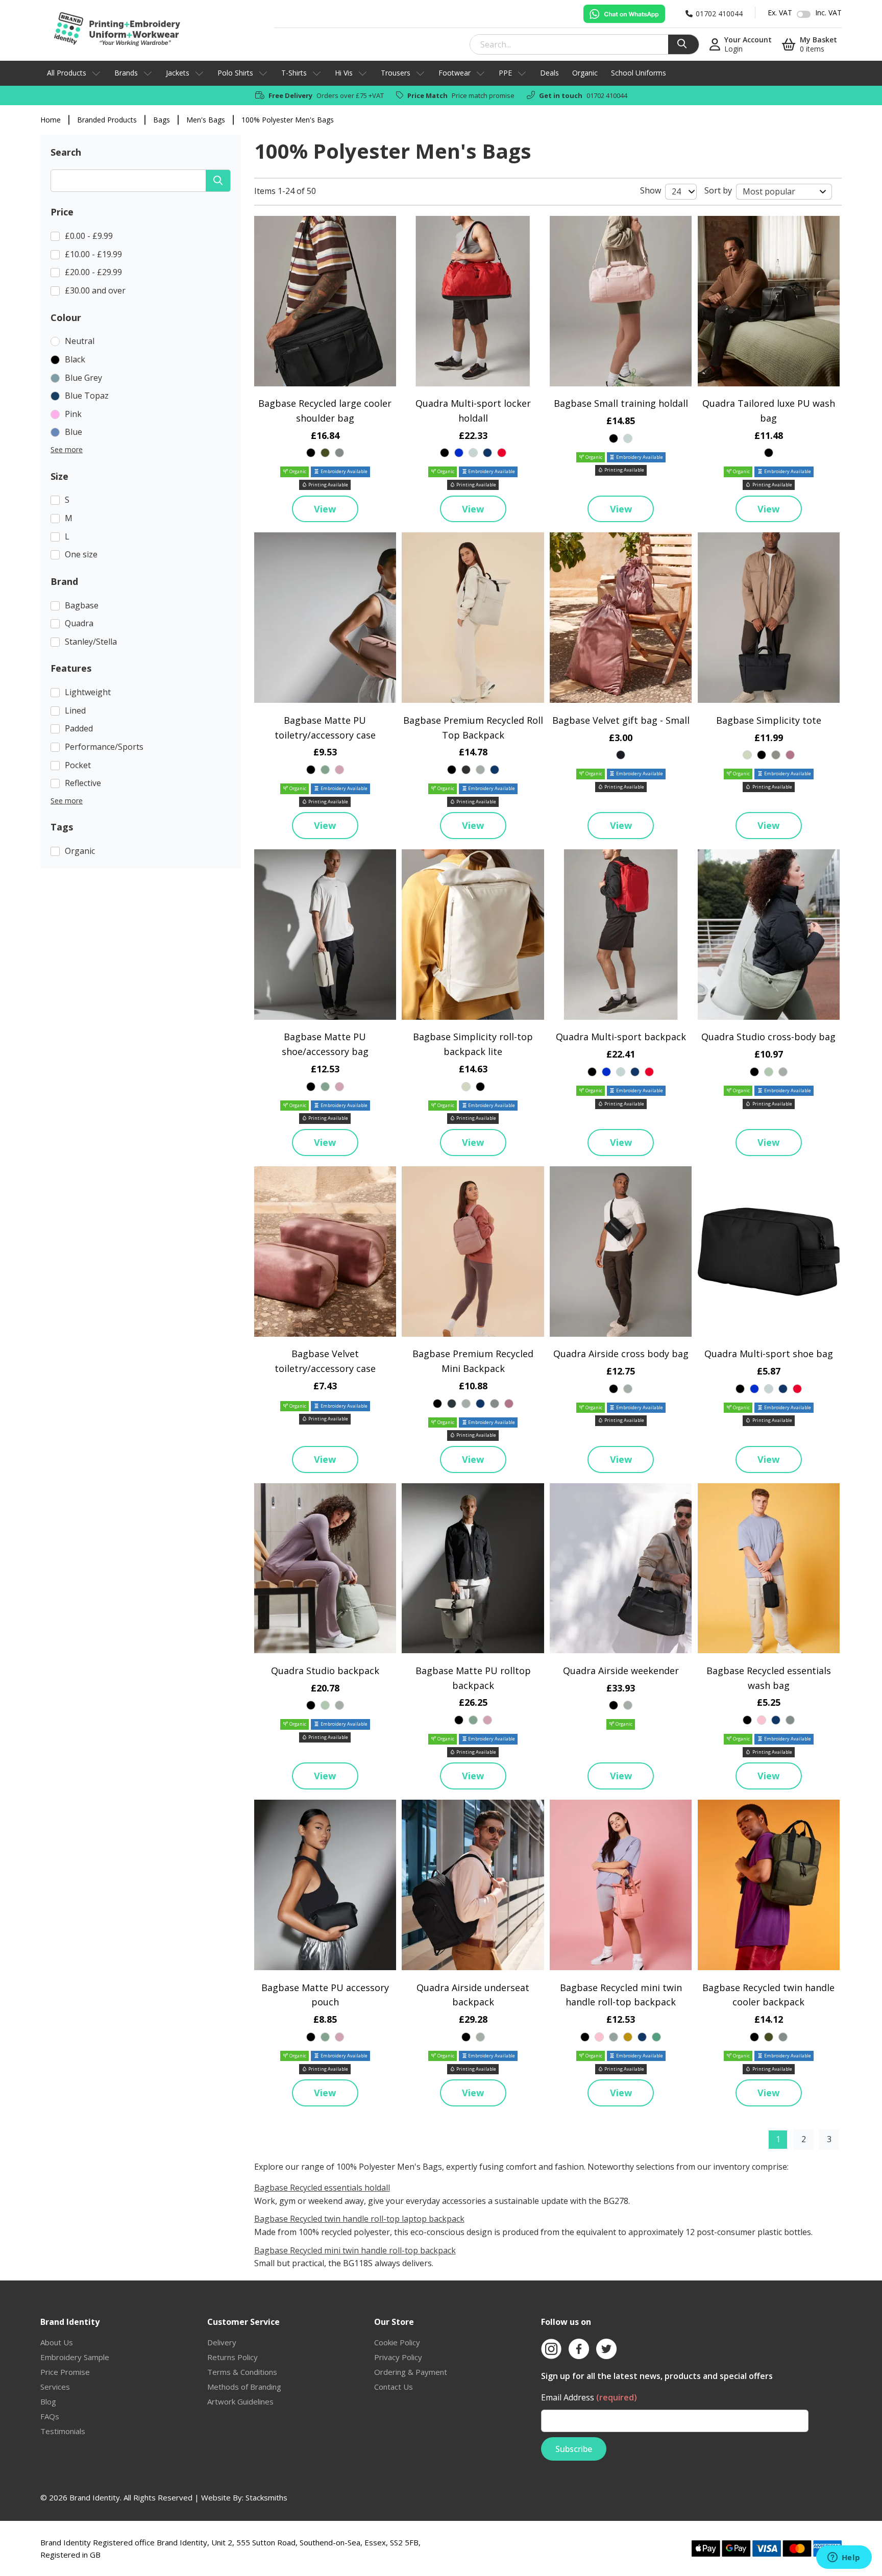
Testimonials (63, 2431)
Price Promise (65, 2372)
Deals (549, 73)
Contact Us (394, 2387)
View (325, 509)
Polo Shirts (235, 73)
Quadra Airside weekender (621, 1671)
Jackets (178, 73)
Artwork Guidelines (240, 2401)
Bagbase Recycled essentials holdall (322, 2188)
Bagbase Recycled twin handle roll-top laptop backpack (359, 2219)
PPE (505, 73)
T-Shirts (294, 73)
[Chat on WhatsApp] (624, 14)
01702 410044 (607, 95)
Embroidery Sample (75, 2357)
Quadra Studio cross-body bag (768, 1037)
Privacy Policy (398, 2357)
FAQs (50, 2416)
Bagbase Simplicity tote (769, 720)
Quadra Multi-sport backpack (621, 1037)
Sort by (718, 190)
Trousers (396, 73)
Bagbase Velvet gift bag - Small (621, 720)
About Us (57, 2342)
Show (651, 190)
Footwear (455, 73)
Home (51, 120)
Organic (585, 73)
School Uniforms (639, 73)
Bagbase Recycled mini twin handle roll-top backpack (355, 2250)
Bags (162, 120)
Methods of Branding (244, 2387)
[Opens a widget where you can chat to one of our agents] (844, 2558)
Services (55, 2387)
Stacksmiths (266, 2497)
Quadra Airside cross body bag (621, 1354)
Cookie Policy (397, 2342)
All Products (67, 73)
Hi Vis (344, 73)
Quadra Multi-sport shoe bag (769, 1354)
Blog (48, 2401)
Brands (126, 73)
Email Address (589, 2397)
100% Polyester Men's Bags (288, 120)
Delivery (222, 2342)
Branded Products (107, 120)
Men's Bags (206, 120)
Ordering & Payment (411, 2372)
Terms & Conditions (242, 2372)
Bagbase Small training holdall (621, 403)
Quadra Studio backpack (325, 1671)
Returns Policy (232, 2357)
